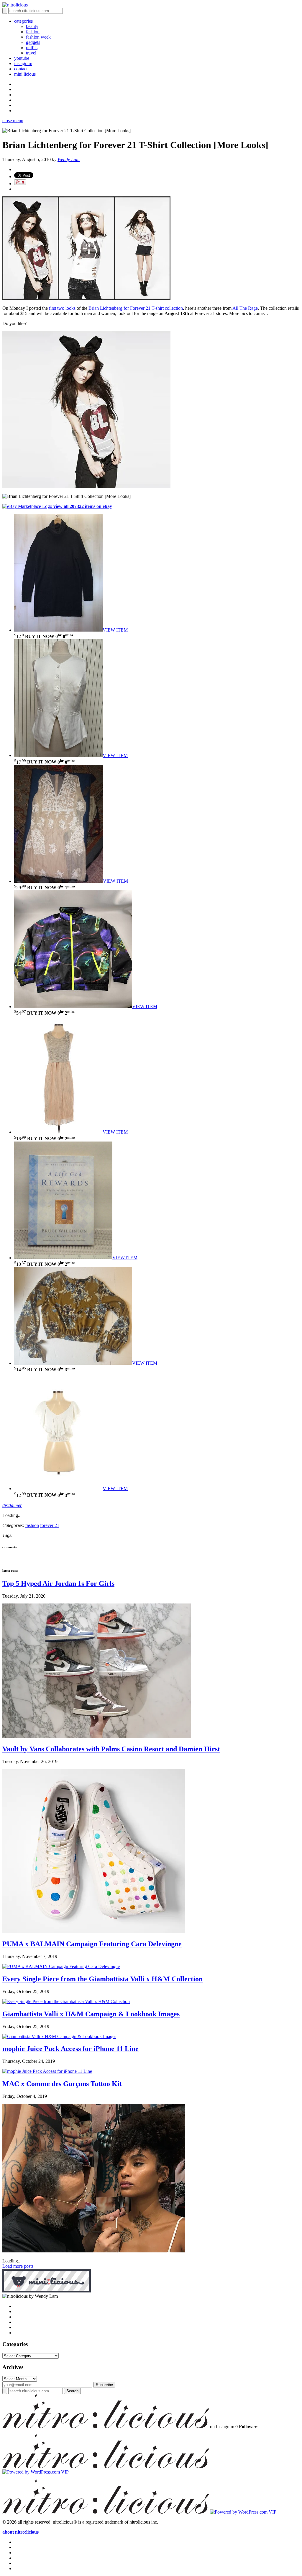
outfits (32, 48)
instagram (23, 63)
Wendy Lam (69, 159)
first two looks (62, 308)
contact (21, 69)
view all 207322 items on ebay (83, 506)
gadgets (33, 42)
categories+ (25, 21)
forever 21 (50, 1525)
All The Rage (245, 308)
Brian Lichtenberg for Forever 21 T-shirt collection (136, 308)
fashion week (38, 37)
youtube (22, 58)
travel (31, 53)
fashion (33, 32)
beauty (32, 26)
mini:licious (25, 74)
